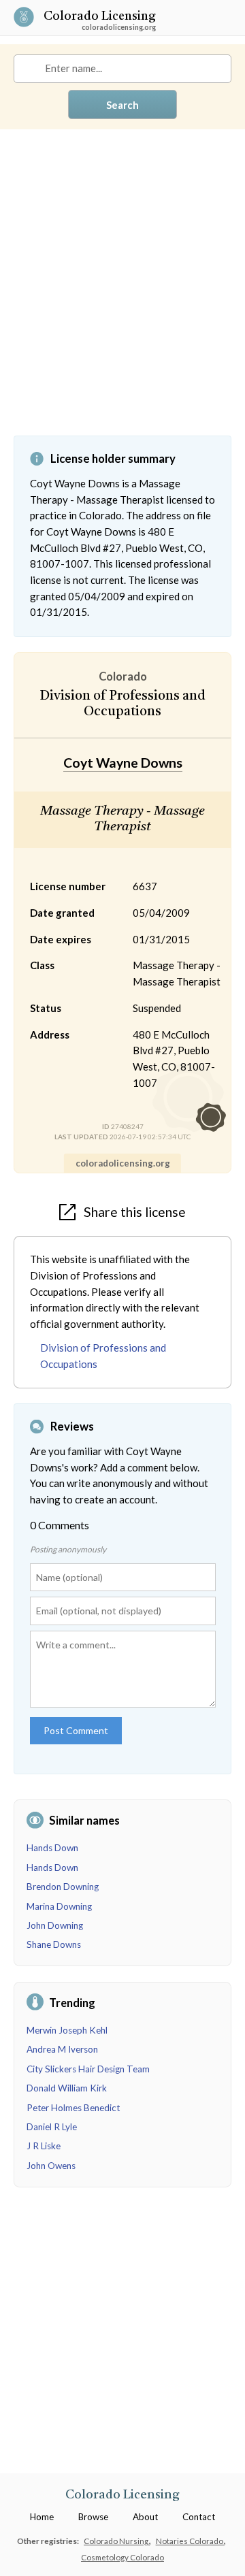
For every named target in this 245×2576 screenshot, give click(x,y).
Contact (199, 2517)
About (145, 2517)
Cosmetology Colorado (122, 2557)
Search (122, 105)
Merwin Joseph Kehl (67, 2030)
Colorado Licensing (100, 17)
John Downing (55, 1925)
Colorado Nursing (117, 2541)
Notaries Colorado (190, 2541)
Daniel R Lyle (52, 2127)
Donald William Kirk (67, 2088)
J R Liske (44, 2146)
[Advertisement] (122, 293)
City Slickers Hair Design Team (88, 2069)
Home (42, 2517)
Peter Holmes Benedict (73, 2108)
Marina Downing (59, 1906)
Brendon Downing (63, 1887)
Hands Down (52, 1848)
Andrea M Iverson (62, 2049)
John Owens (51, 2166)
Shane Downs (54, 1944)
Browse (93, 2517)
